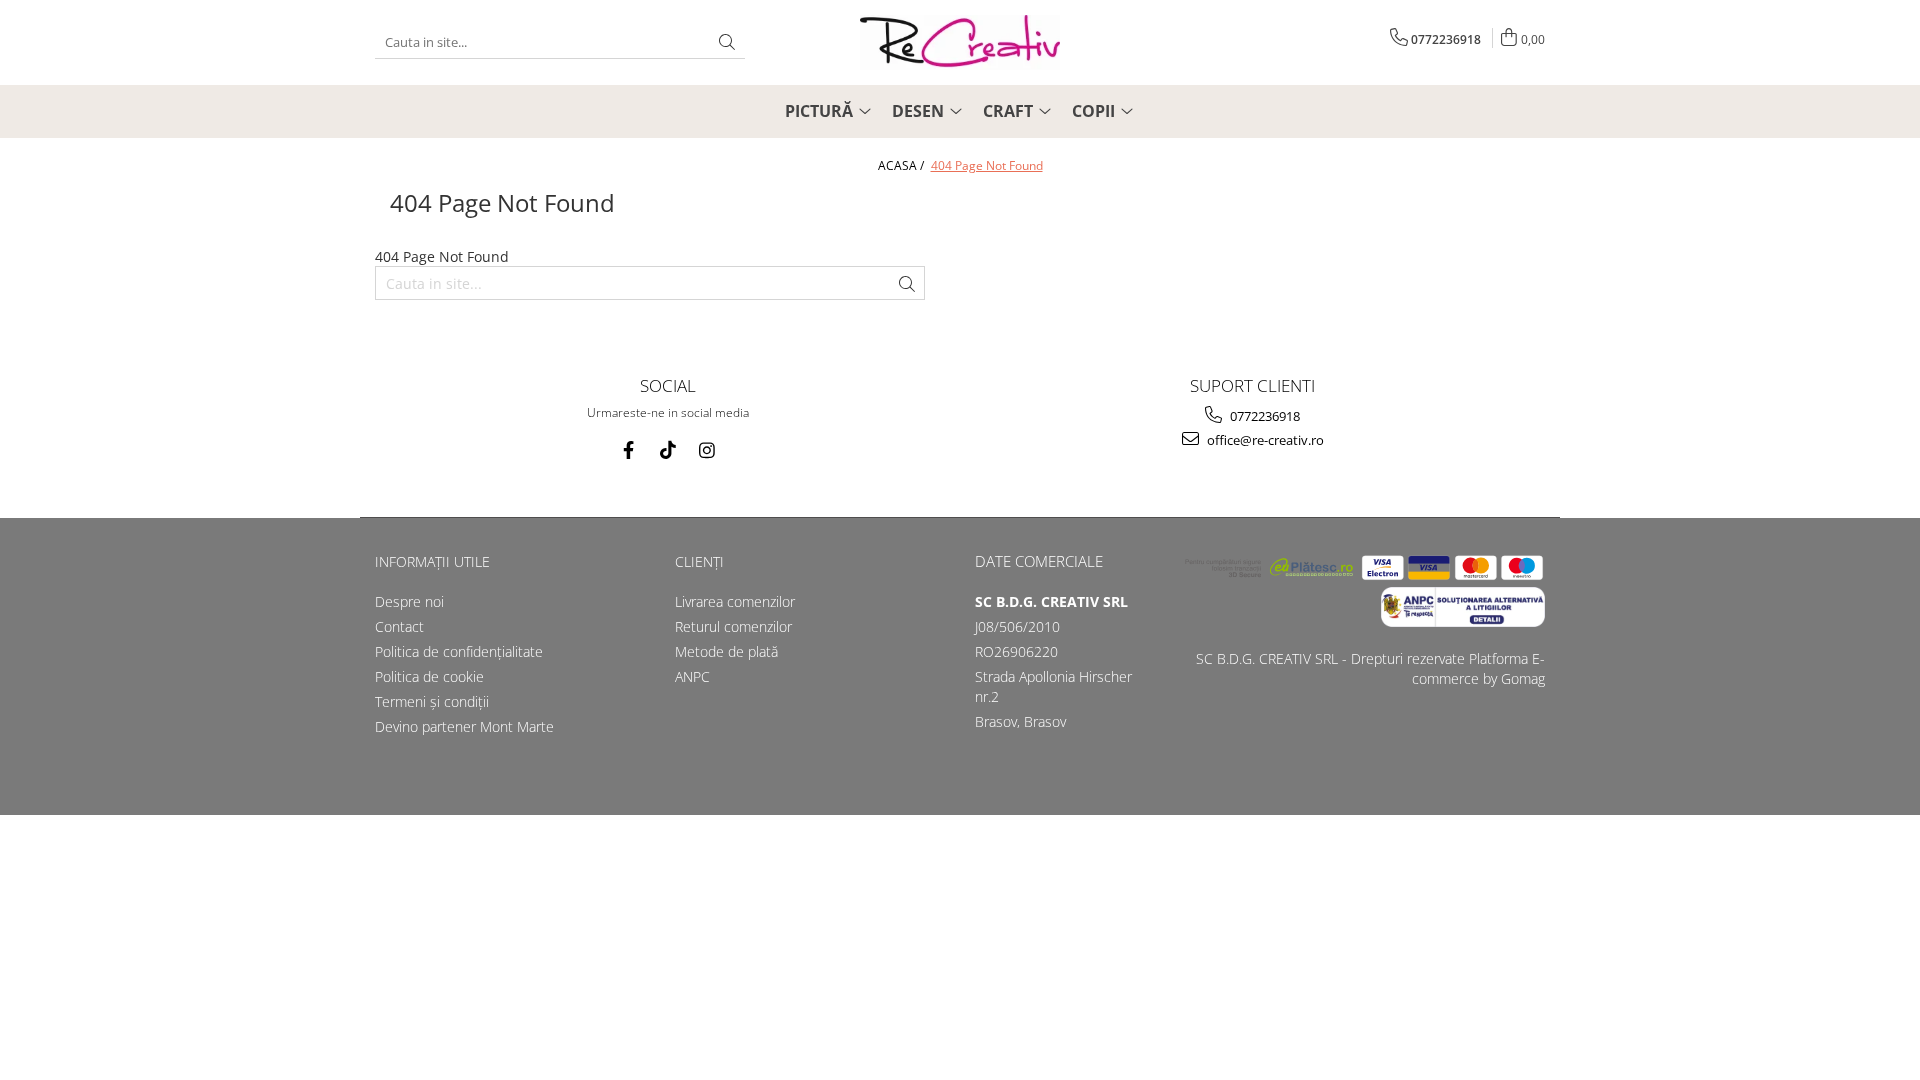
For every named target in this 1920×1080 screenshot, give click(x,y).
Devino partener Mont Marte (464, 726)
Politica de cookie (429, 676)
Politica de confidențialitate (459, 651)
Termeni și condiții (432, 701)
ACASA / (902, 165)
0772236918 (1263, 416)
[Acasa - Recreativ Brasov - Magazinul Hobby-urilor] (960, 42)
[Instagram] (706, 450)
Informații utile (432, 561)
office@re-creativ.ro (1264, 440)
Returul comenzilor (733, 626)
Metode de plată (726, 651)
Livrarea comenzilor (735, 601)
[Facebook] (628, 450)
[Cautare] (727, 42)
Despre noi (409, 601)
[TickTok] (667, 450)
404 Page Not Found (987, 165)
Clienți (699, 561)
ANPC (692, 676)
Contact (399, 626)
